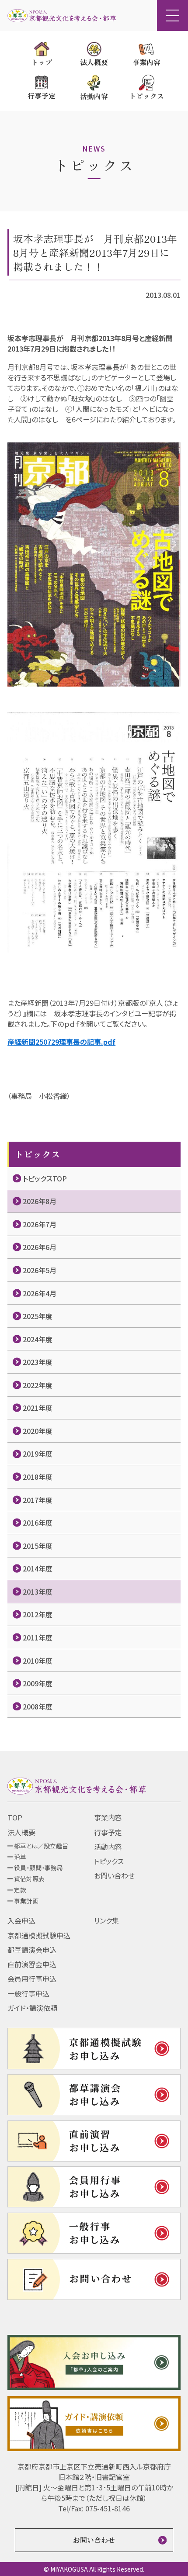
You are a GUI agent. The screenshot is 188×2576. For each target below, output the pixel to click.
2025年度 (38, 1316)
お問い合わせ (114, 1875)
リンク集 (106, 1920)
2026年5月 (40, 1270)
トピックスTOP (45, 1178)
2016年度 (38, 1523)
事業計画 (26, 1901)
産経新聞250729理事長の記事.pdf (61, 1042)
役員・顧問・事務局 (38, 1868)
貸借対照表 (29, 1878)
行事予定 (108, 1832)
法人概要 (21, 1832)
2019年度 (38, 1454)
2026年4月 (40, 1293)
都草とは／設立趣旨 (41, 1846)
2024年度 (38, 1339)
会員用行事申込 (32, 1979)
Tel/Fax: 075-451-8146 (94, 2508)
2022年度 (38, 1385)
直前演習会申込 (32, 1964)
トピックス (109, 1861)
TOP (15, 1817)
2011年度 (38, 1637)
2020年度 (38, 1431)
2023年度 (38, 1362)
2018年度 (38, 1477)
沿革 (20, 1857)
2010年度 (38, 1661)
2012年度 (38, 1614)
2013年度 (38, 1592)
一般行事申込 (28, 1993)
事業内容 (108, 1817)
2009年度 (38, 1683)
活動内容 (108, 1847)
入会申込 (21, 1920)
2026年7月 (40, 1224)
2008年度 (38, 1706)
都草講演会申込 (32, 1950)
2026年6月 (40, 1247)
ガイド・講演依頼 (32, 2008)
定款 (20, 1890)
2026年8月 (40, 1201)
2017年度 (38, 1500)
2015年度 (38, 1546)
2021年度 (38, 1408)
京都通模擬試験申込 (39, 1935)
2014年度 (38, 1568)
